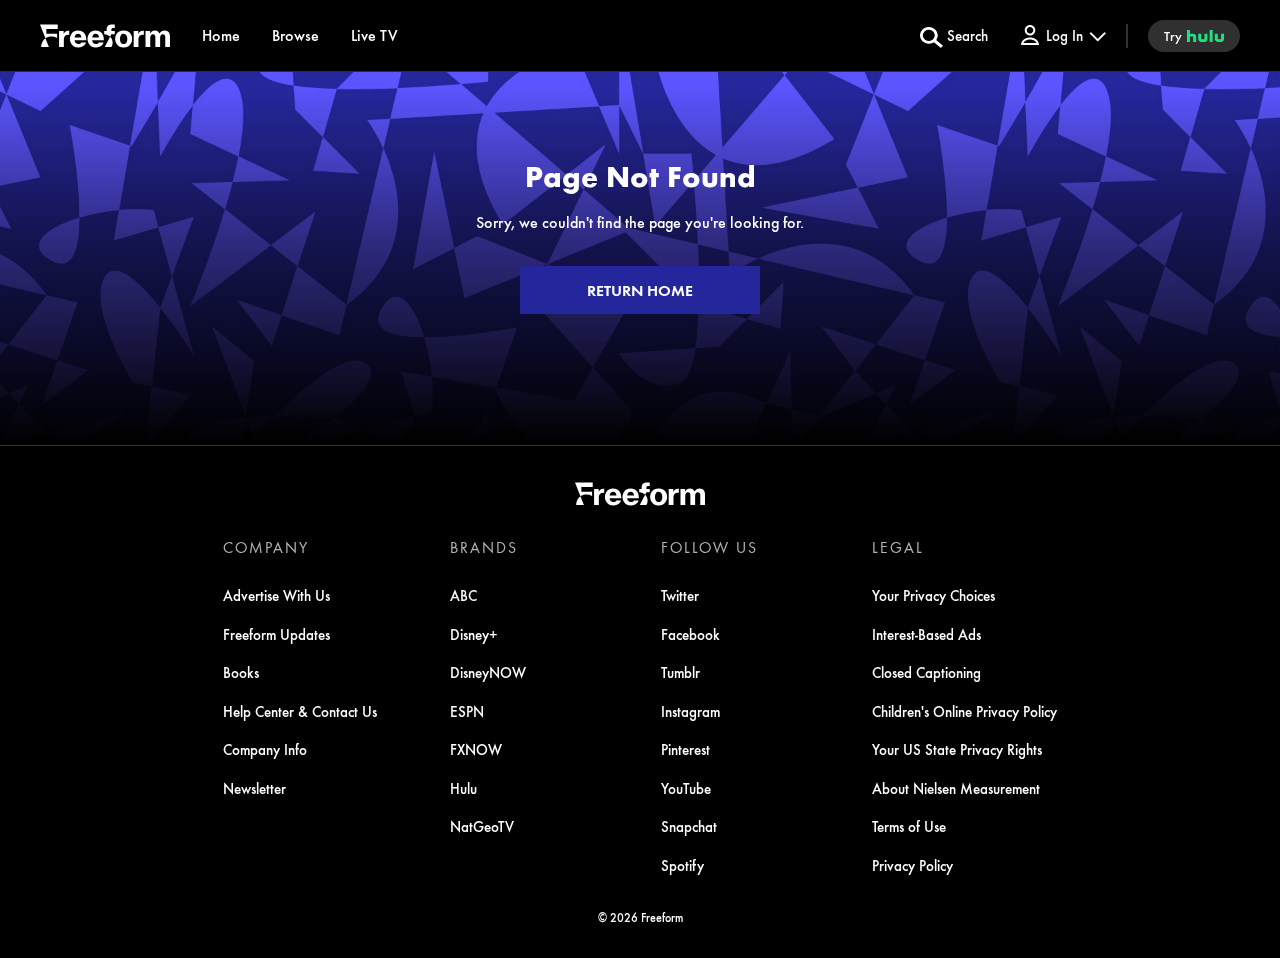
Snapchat (689, 826)
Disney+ (474, 634)
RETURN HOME (640, 290)
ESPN (467, 711)
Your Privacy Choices (933, 595)
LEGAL (898, 547)
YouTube (686, 788)
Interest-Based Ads (926, 634)
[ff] (105, 39)
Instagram (690, 711)
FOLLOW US (709, 547)
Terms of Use (909, 826)
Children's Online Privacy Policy (964, 711)
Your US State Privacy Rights (957, 749)
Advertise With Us (276, 595)
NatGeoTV (482, 826)
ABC (463, 595)
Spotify (682, 865)
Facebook (690, 634)
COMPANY (266, 547)
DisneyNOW (488, 672)
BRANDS (484, 547)
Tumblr (680, 672)
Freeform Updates (276, 634)
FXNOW (476, 749)
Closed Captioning (926, 672)
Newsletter (254, 788)
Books (241, 672)
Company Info (265, 749)
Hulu (463, 788)
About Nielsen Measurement (956, 788)
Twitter (680, 595)
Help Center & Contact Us (300, 711)
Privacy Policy (912, 865)
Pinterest (685, 749)
